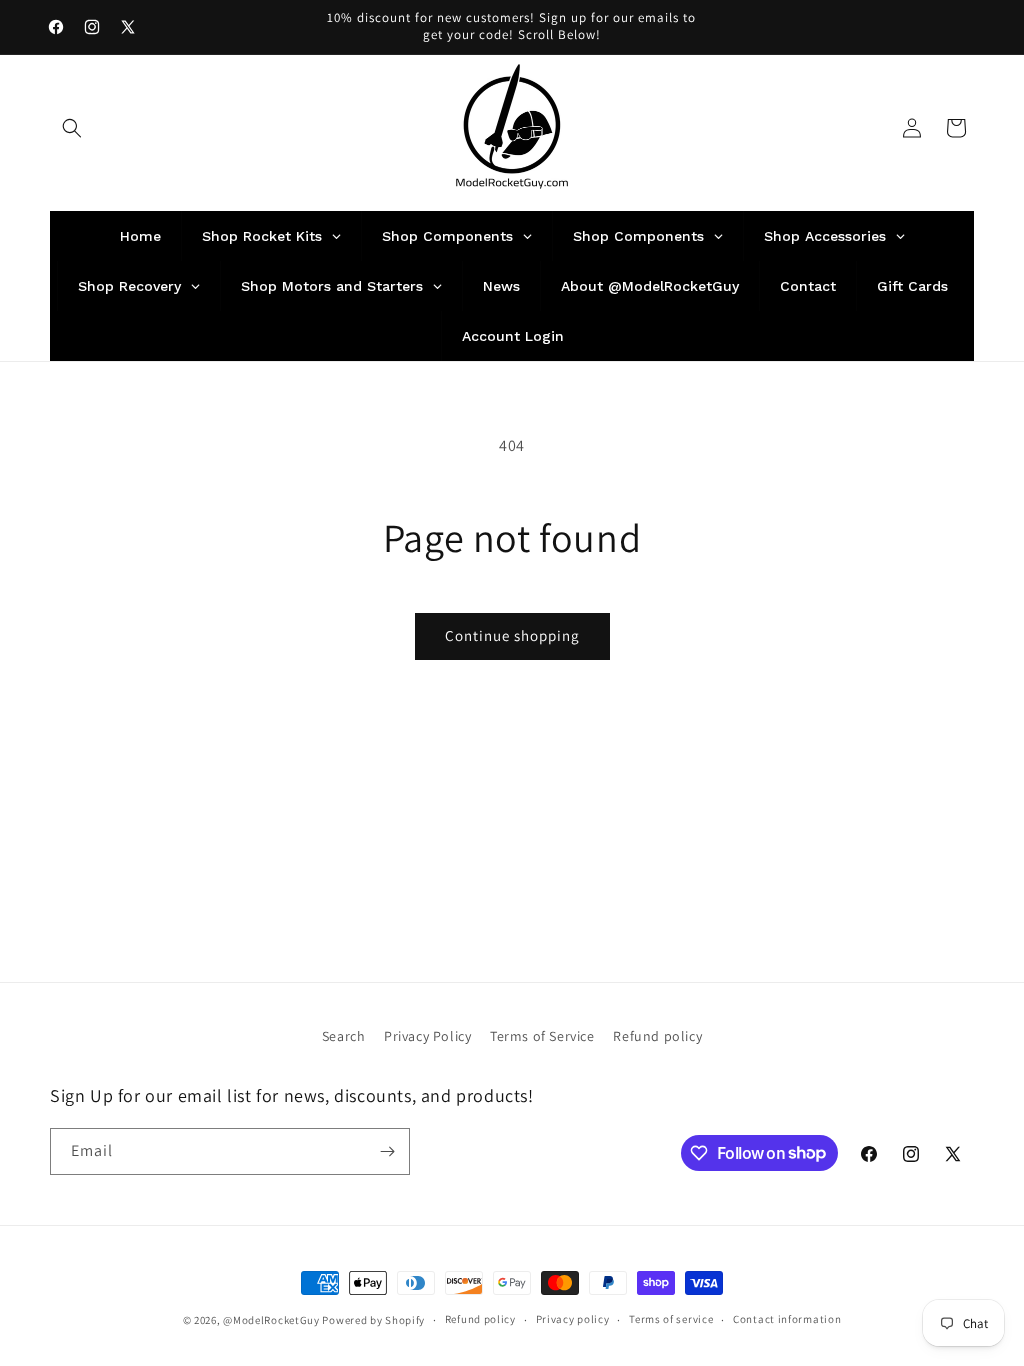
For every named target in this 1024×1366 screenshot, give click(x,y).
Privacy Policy (427, 1036)
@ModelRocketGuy (271, 1320)
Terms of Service (542, 1036)
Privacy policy (573, 1319)
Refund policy (657, 1036)
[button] (72, 128)
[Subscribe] (387, 1151)
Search (344, 1036)
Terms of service (671, 1319)
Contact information (787, 1319)
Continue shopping (512, 635)
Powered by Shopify (373, 1320)
